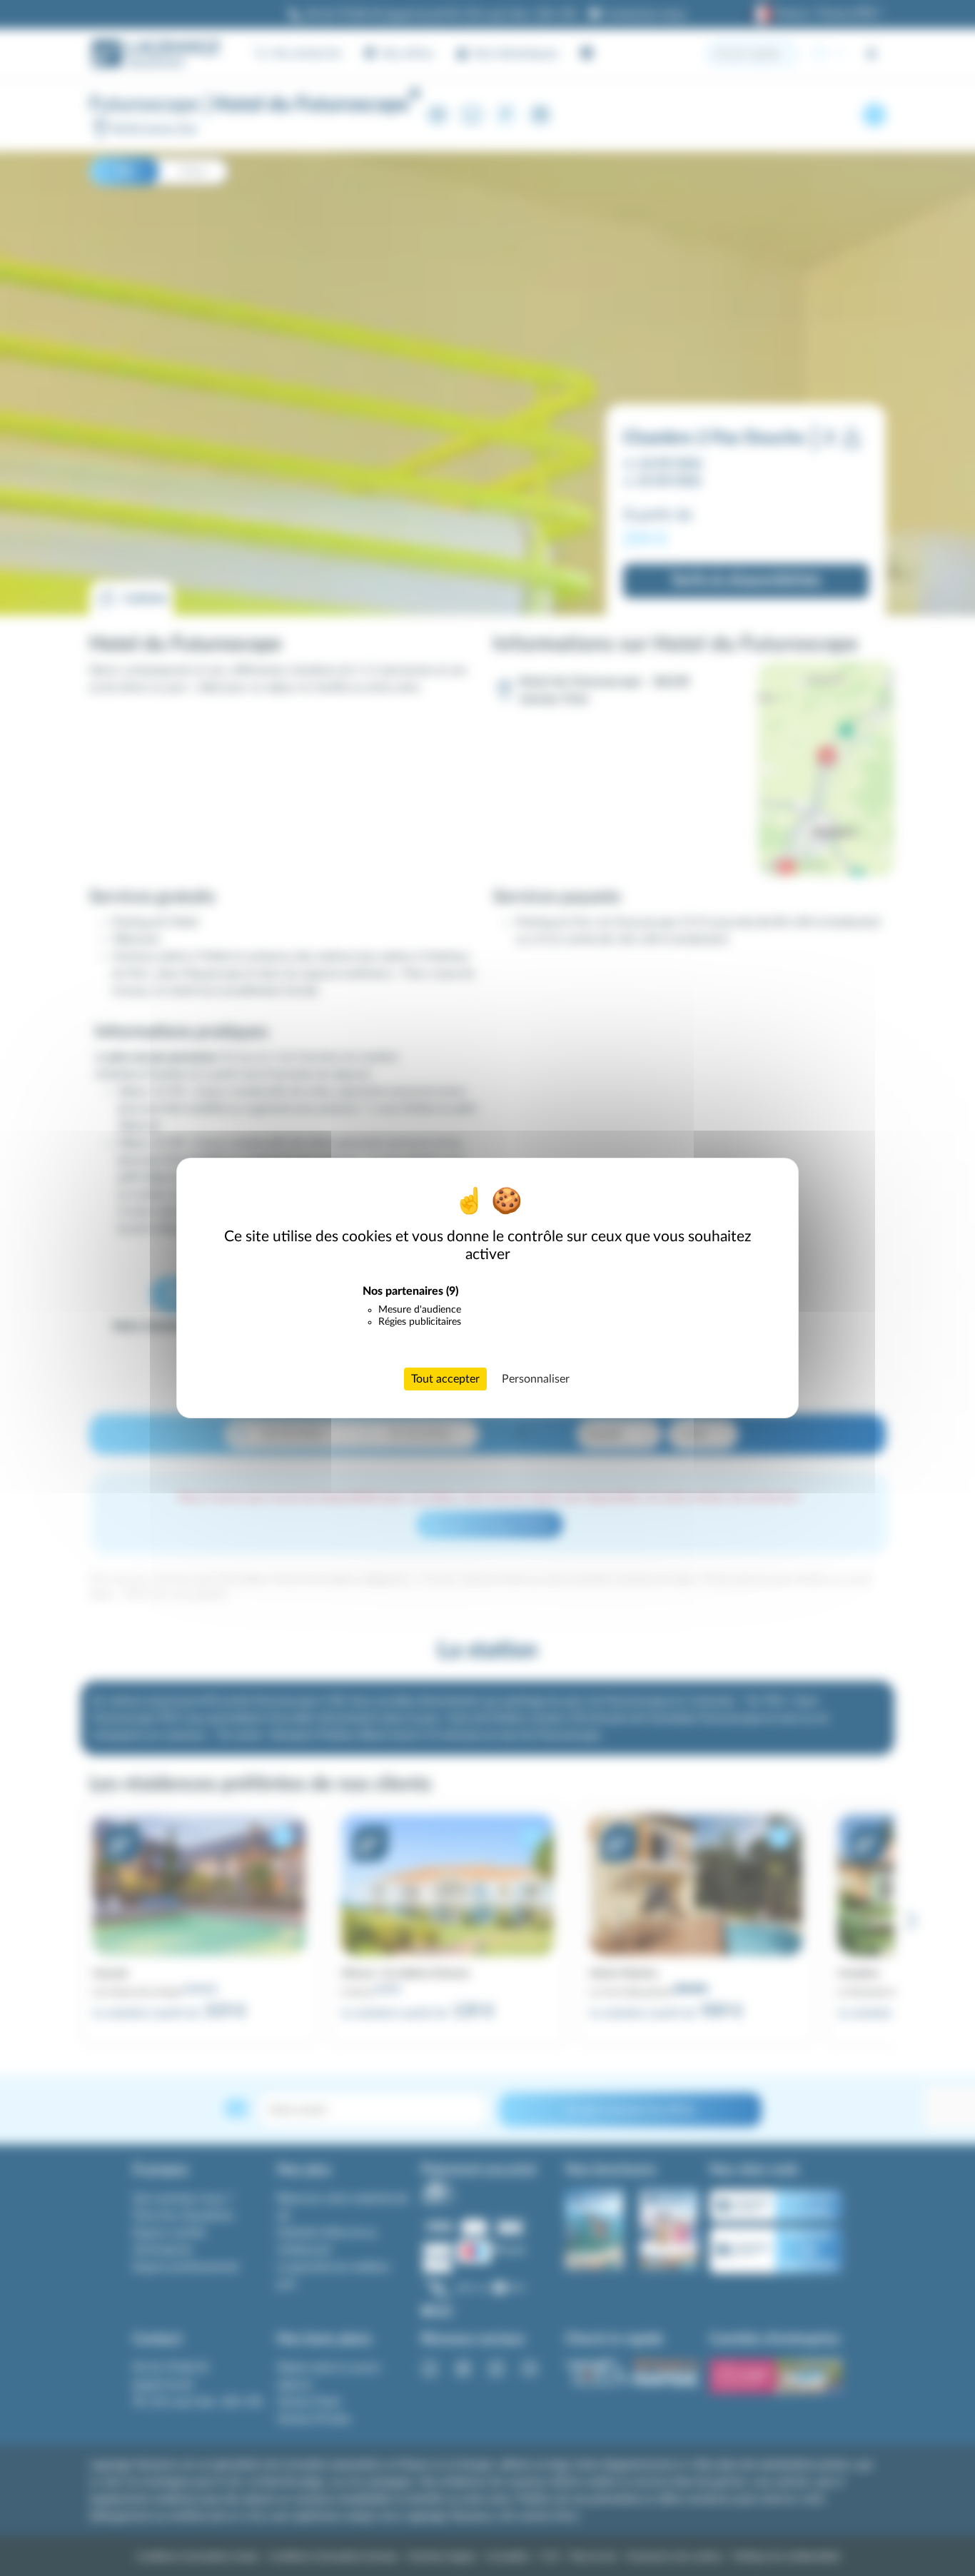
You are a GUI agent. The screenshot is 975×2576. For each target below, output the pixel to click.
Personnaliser (536, 1379)
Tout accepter (445, 1379)
